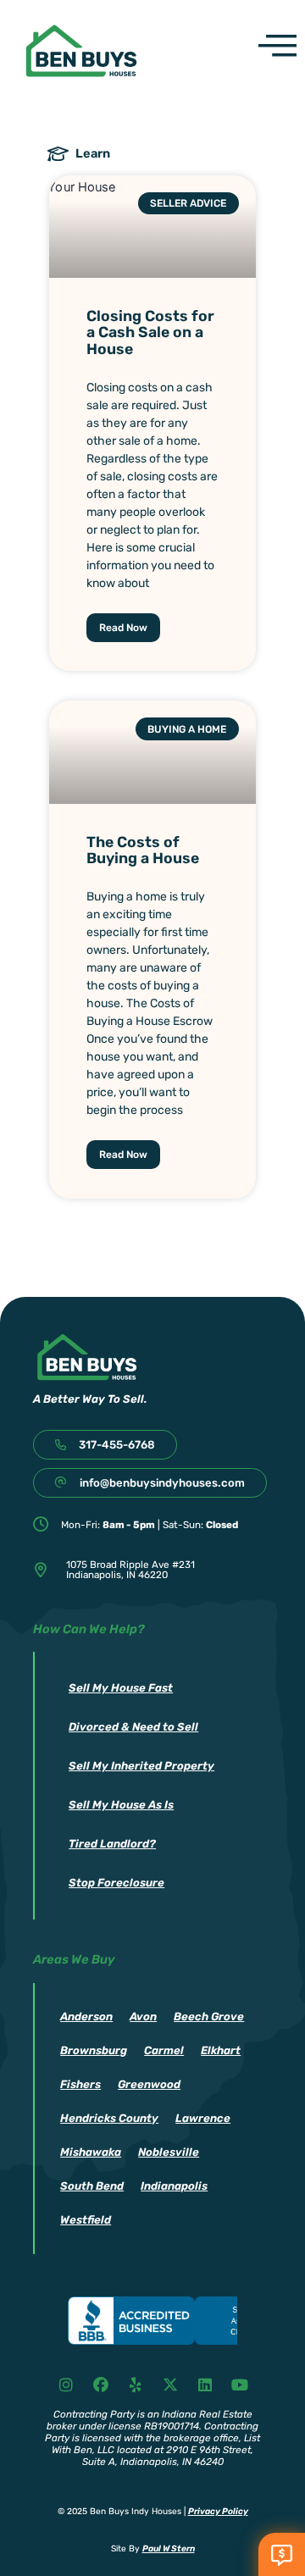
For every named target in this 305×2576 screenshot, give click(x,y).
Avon (143, 2016)
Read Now (123, 628)
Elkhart (221, 2050)
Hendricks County (109, 2118)
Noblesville (169, 2152)
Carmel (164, 2050)
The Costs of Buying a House (143, 850)
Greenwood (149, 2084)
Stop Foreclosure (116, 1883)
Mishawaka (91, 2152)
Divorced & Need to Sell (133, 1727)
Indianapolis (174, 2186)
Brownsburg (94, 2050)
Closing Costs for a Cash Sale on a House (150, 332)
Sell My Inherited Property (141, 1766)
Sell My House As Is (121, 1805)
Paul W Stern (169, 2548)
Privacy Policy (218, 2511)
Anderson (86, 2016)
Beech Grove (209, 2016)
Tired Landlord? (112, 1844)
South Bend (92, 2186)
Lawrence (203, 2118)
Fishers (80, 2084)
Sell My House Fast (121, 1688)
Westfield (86, 2220)
